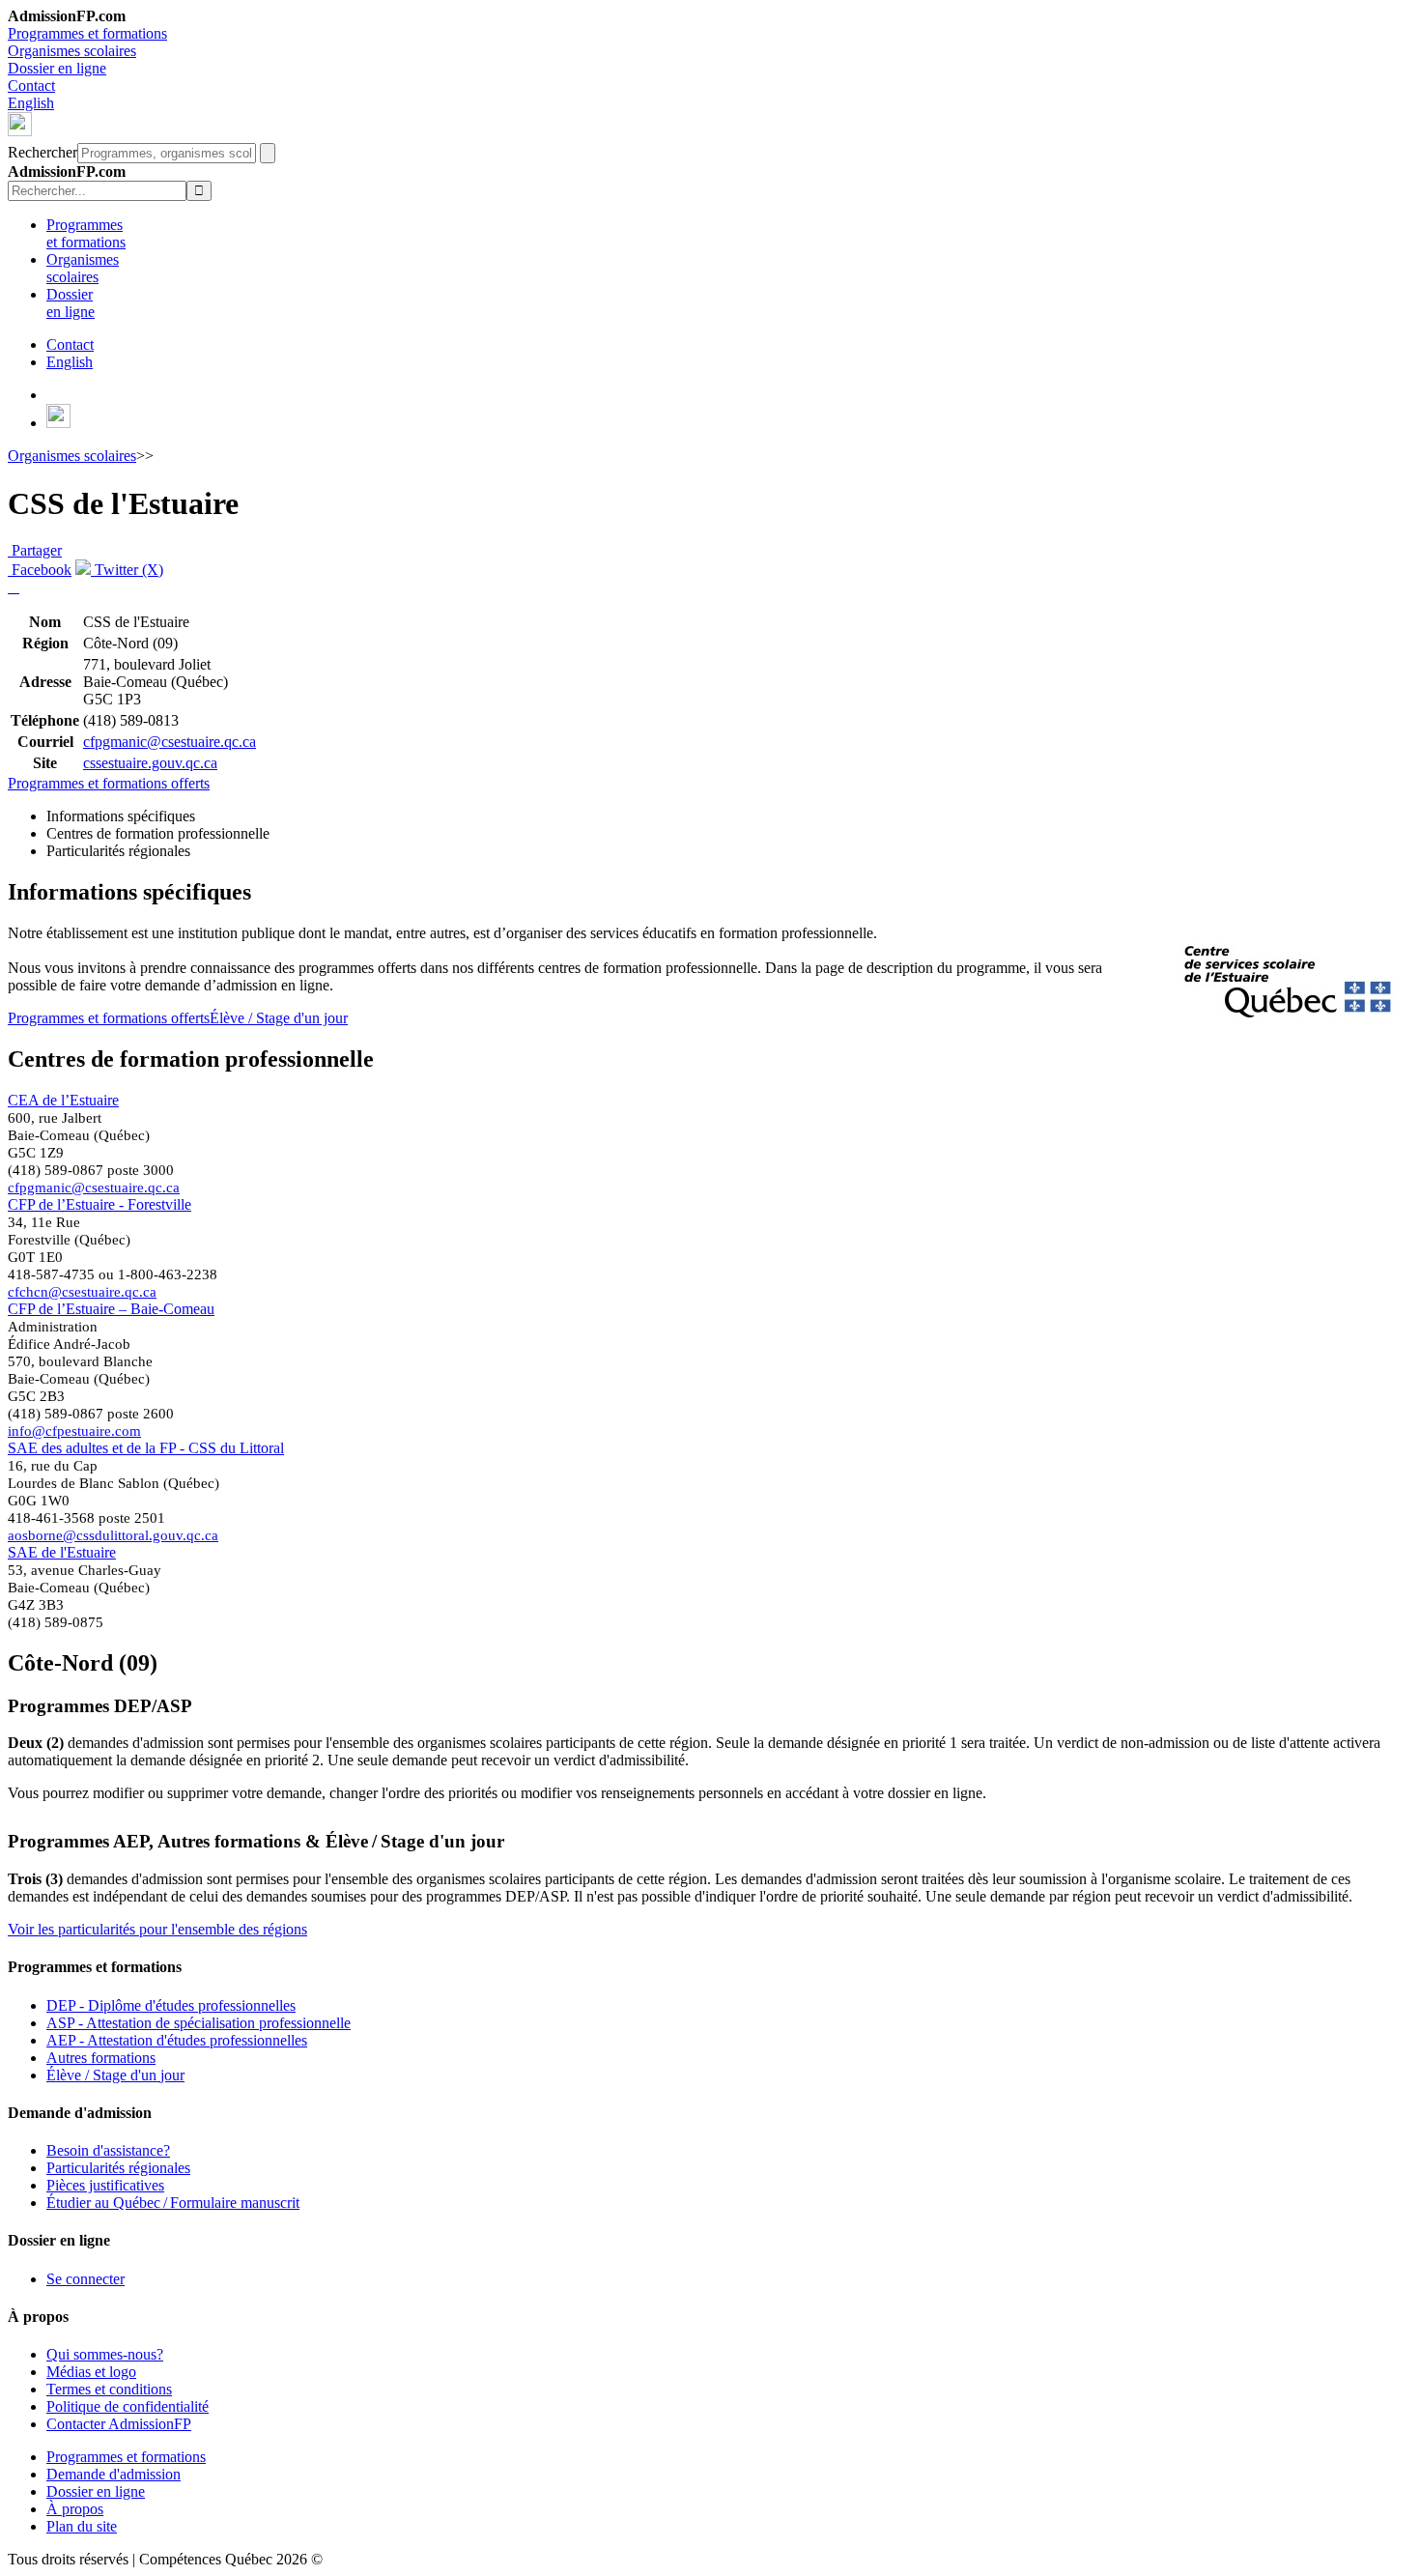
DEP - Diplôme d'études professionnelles (171, 2005)
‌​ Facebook (40, 570)
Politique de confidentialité (128, 2406)
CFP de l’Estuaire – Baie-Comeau (111, 1309)
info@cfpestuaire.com (74, 1431)
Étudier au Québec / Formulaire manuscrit (173, 2203)
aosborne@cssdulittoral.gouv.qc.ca (113, 1535)
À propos (75, 2509)
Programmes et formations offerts (109, 783)
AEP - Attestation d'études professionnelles (177, 2040)
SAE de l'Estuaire (62, 1552)
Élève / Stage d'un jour (279, 1018)
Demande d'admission (114, 2474)
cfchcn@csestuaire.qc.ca (82, 1291)
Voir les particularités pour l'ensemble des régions (157, 1929)
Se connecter (85, 2279)
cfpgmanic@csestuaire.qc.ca (170, 742)
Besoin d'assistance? (108, 2150)
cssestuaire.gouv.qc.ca (150, 763)
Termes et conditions (109, 2389)
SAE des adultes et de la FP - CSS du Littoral (146, 1448)
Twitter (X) (127, 570)
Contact (31, 86)
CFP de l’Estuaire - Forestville (99, 1204)
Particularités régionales (118, 2168)
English (31, 103)
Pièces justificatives (105, 2185)
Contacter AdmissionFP (119, 2424)
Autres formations (101, 2058)
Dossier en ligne (57, 68)
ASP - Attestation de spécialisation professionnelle (199, 2023)
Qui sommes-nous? (105, 2354)
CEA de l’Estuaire (63, 1100)
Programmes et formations (87, 33)
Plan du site (82, 2526)
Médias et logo (91, 2372)
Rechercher (43, 152)
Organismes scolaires (72, 51)
